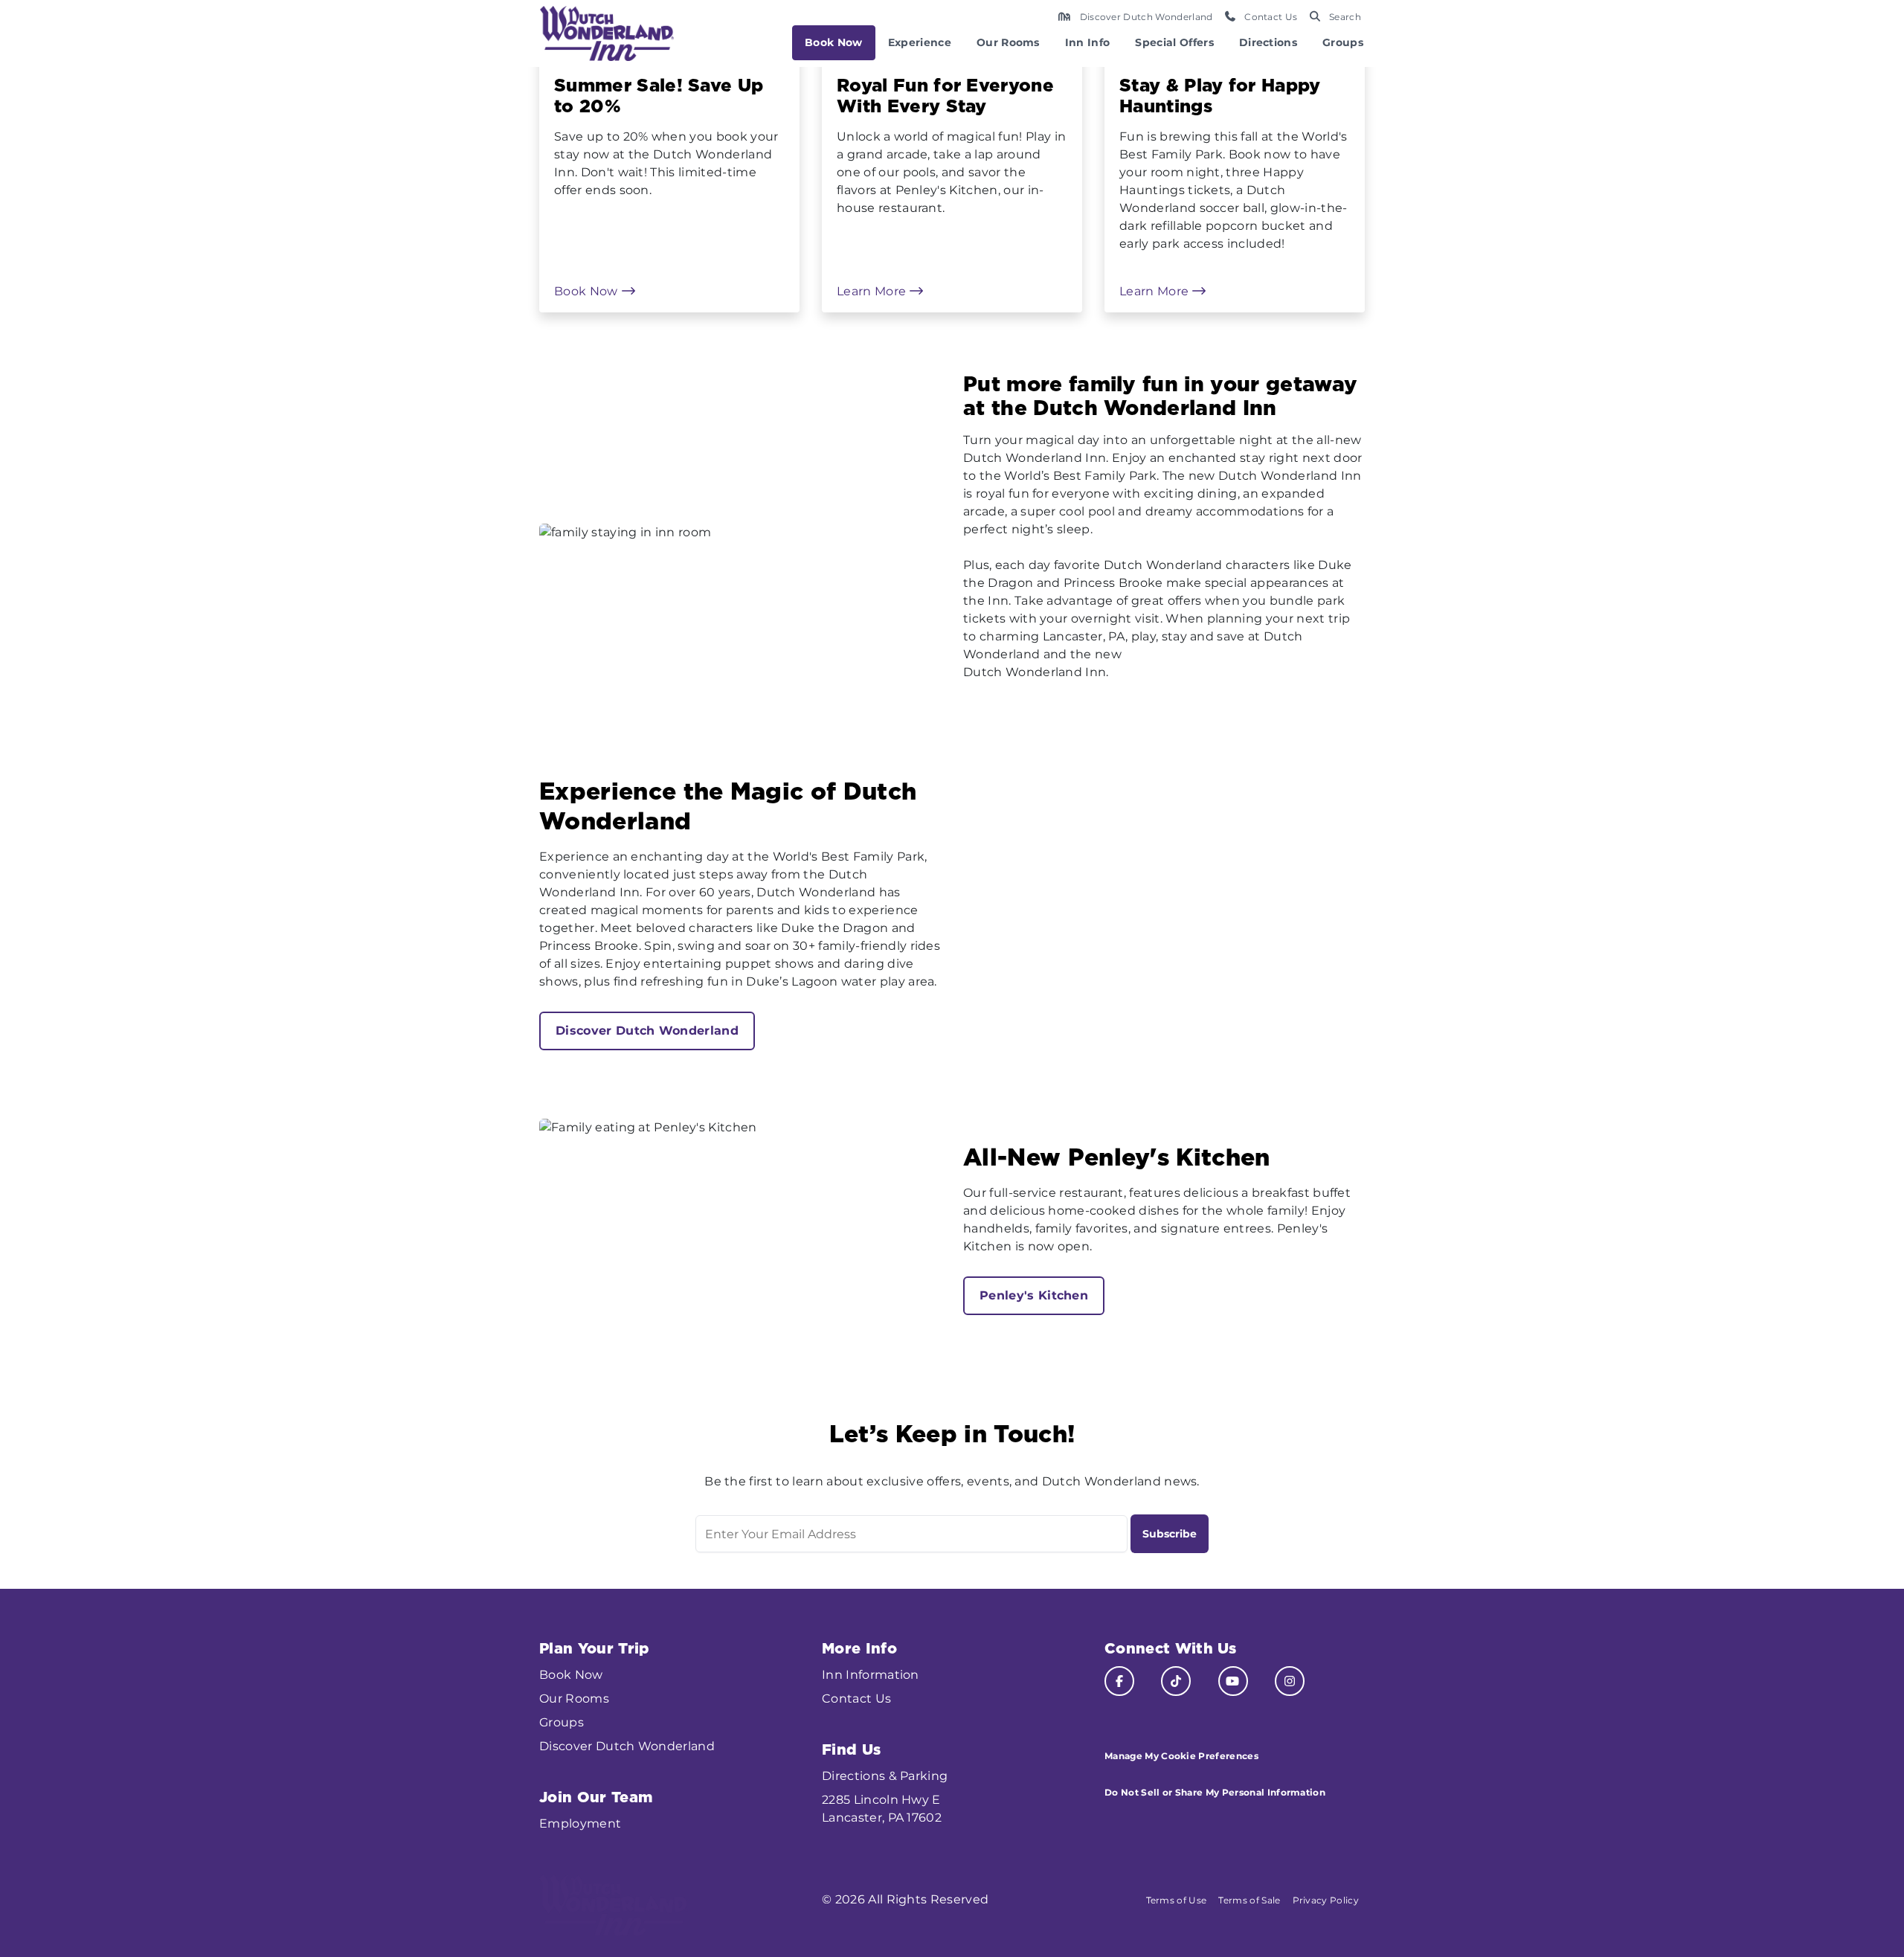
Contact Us (856, 1699)
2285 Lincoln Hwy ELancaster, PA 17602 (882, 1809)
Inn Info (1088, 42)
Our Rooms (1008, 42)
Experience (920, 42)
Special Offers (1174, 42)
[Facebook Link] (1119, 1681)
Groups (1343, 42)
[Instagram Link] (1290, 1681)
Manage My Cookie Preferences (1181, 1756)
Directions (1268, 42)
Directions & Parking (885, 1776)
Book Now (834, 42)
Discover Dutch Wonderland (647, 1031)
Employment (580, 1823)
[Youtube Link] (1233, 1681)
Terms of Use (1177, 1900)
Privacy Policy (1326, 1900)
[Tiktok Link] (1176, 1681)
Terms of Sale (1249, 1900)
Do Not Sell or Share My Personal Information (1215, 1792)
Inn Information (871, 1675)
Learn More (873, 291)
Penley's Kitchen (1034, 1295)
